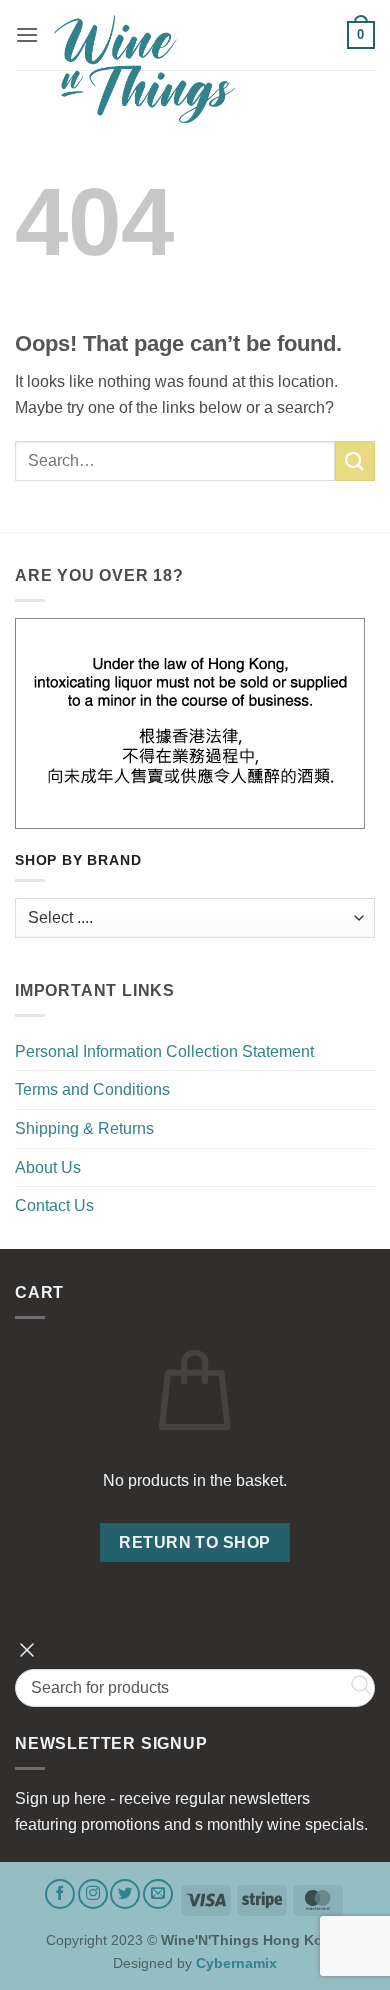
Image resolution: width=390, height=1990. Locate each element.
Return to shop (195, 1542)
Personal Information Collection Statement (164, 1051)
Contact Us (54, 1205)
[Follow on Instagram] (93, 1894)
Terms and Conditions (92, 1089)
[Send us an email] (158, 1894)
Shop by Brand (78, 860)
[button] (27, 34)
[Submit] (355, 460)
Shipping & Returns (84, 1128)
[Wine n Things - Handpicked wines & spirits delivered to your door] (193, 69)
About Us (48, 1167)
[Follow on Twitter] (125, 1894)
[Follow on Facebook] (60, 1894)
